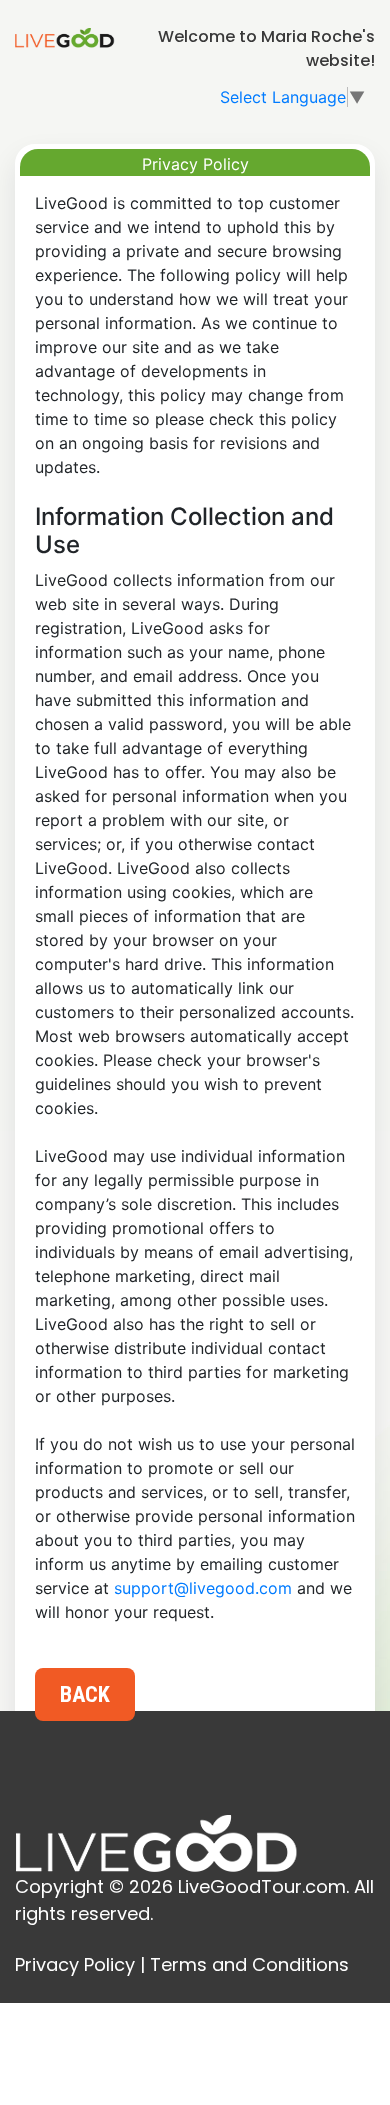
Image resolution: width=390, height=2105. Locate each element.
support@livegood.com (203, 1588)
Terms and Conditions (249, 1964)
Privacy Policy (75, 1964)
